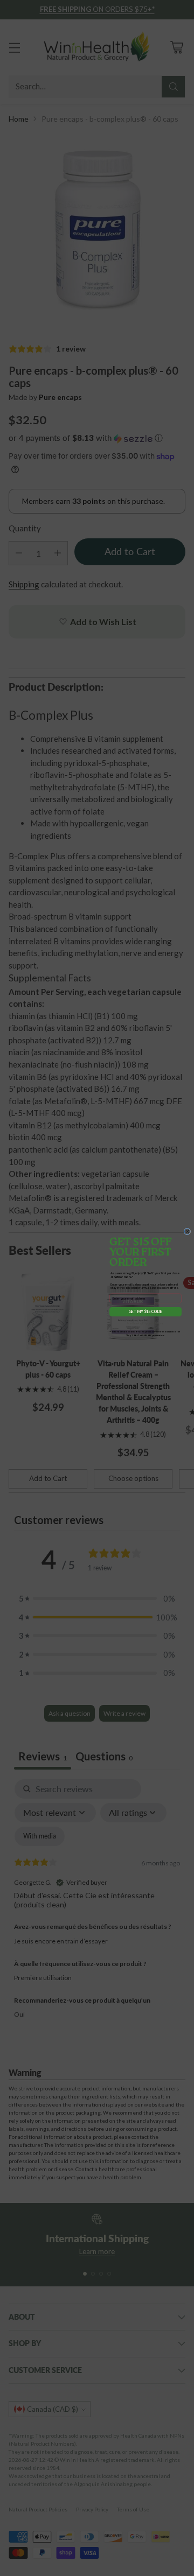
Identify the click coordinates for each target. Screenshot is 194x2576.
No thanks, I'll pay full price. (145, 1323)
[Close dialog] (187, 1231)
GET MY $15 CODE (145, 1312)
